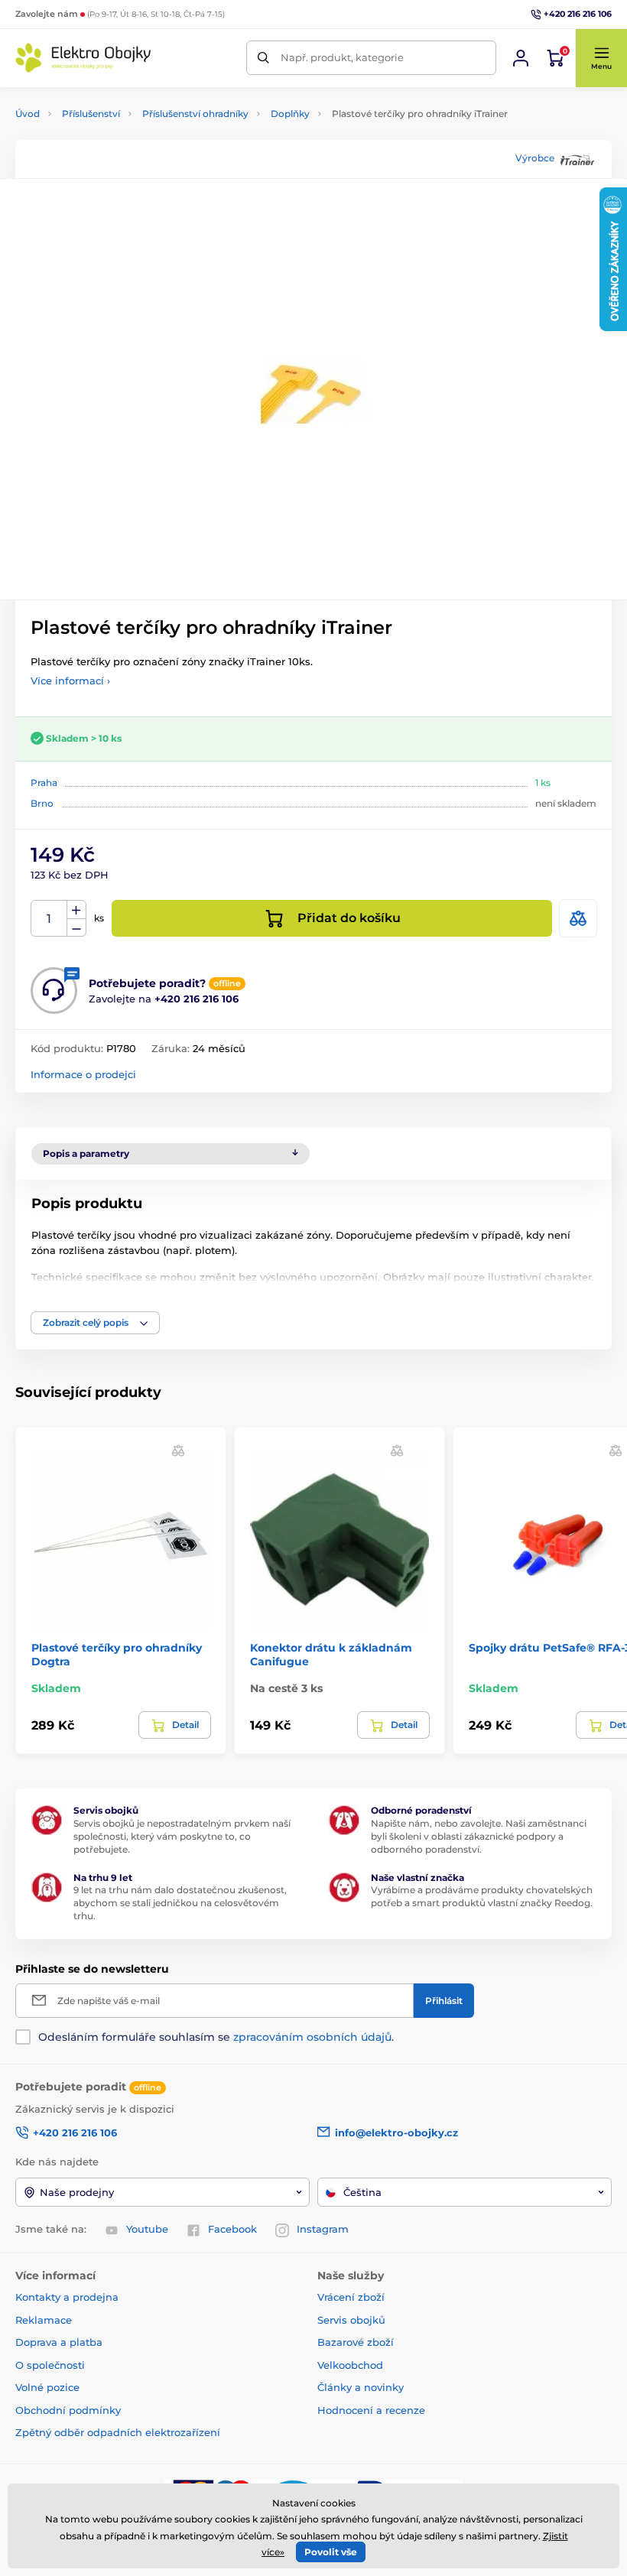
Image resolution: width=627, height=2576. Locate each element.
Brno (42, 803)
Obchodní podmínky (68, 2410)
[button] (601, 58)
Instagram (323, 2229)
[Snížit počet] (76, 928)
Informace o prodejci (83, 1074)
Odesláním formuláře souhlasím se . (216, 2037)
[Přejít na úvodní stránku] (84, 58)
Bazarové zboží (356, 2342)
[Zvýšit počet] (76, 910)
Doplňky (290, 114)
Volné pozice (47, 2387)
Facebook (232, 2229)
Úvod (28, 114)
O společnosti (50, 2365)
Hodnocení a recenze (371, 2410)
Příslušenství (91, 114)
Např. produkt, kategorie (342, 57)
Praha (44, 783)
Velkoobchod (350, 2365)
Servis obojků (351, 2320)
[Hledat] (263, 58)
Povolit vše (331, 2552)
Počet (49, 919)
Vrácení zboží (351, 2297)
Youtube (147, 2229)
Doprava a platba (59, 2342)
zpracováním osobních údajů (312, 2037)
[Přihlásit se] (521, 58)
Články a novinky (361, 2387)
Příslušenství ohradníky (195, 114)
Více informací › (70, 681)
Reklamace (44, 2320)
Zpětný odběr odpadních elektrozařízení (118, 2432)
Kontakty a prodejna (67, 2297)
